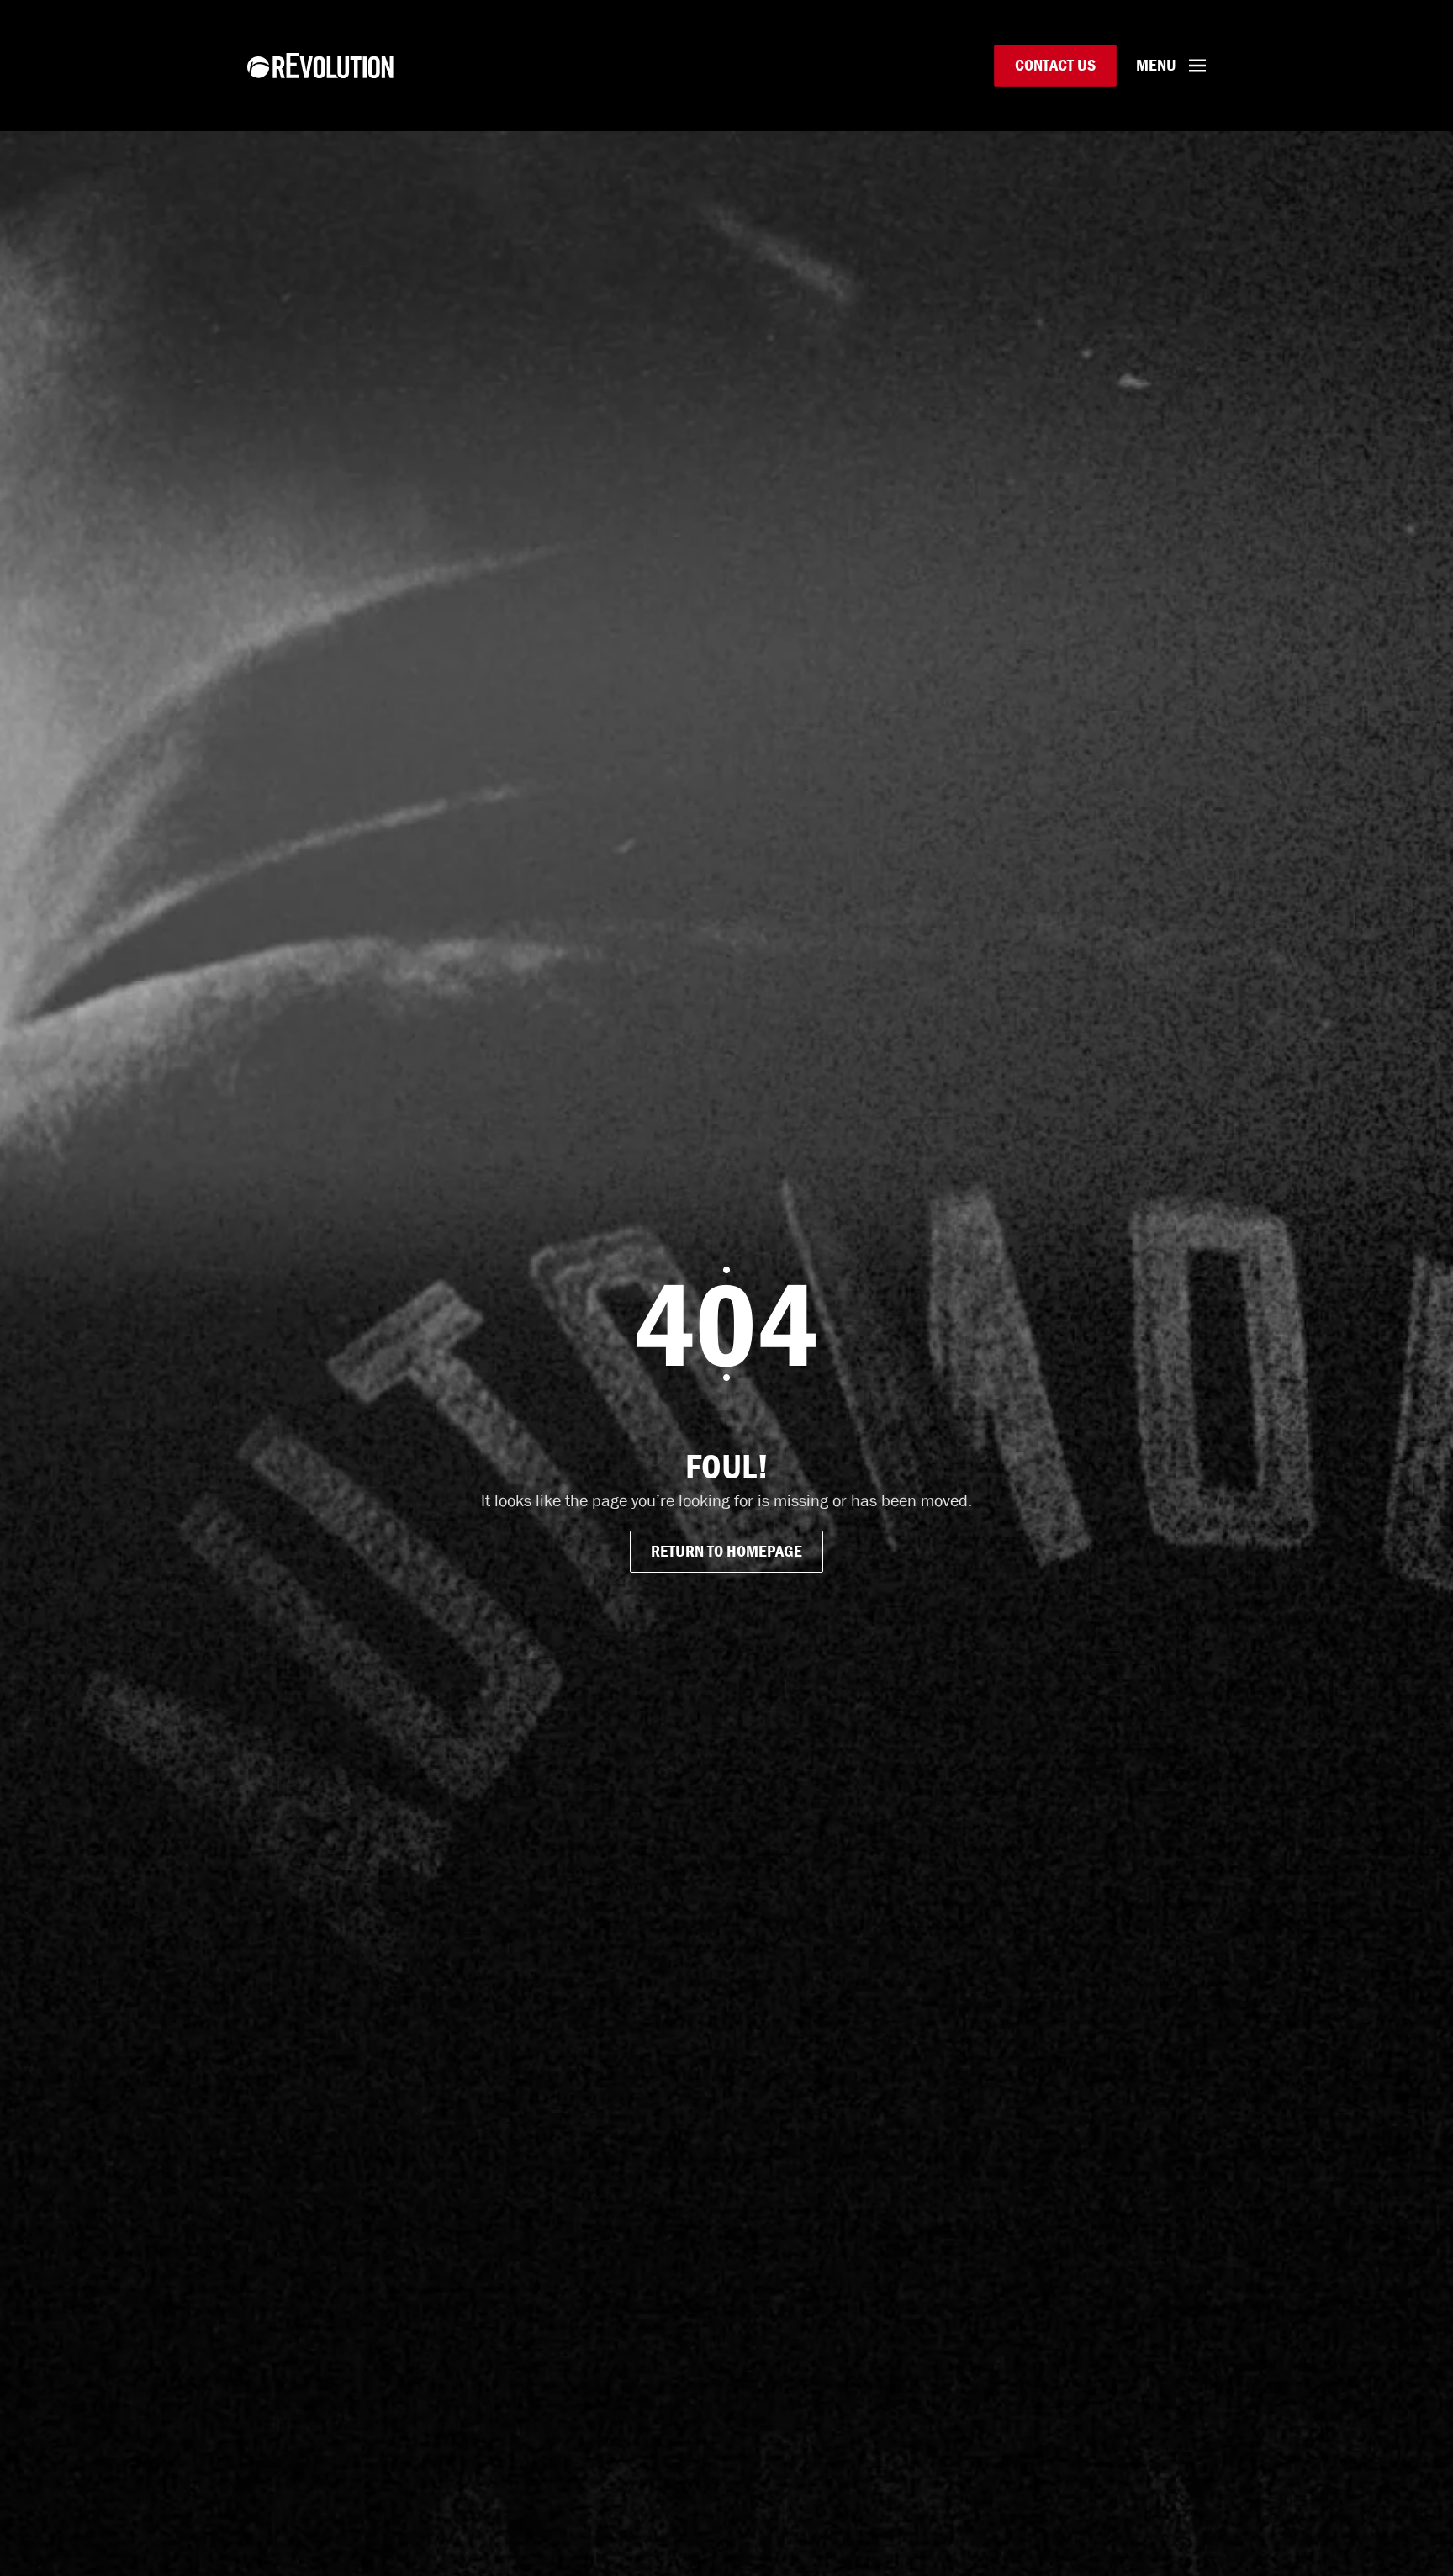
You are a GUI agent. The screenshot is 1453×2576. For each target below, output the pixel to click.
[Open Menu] (1197, 66)
